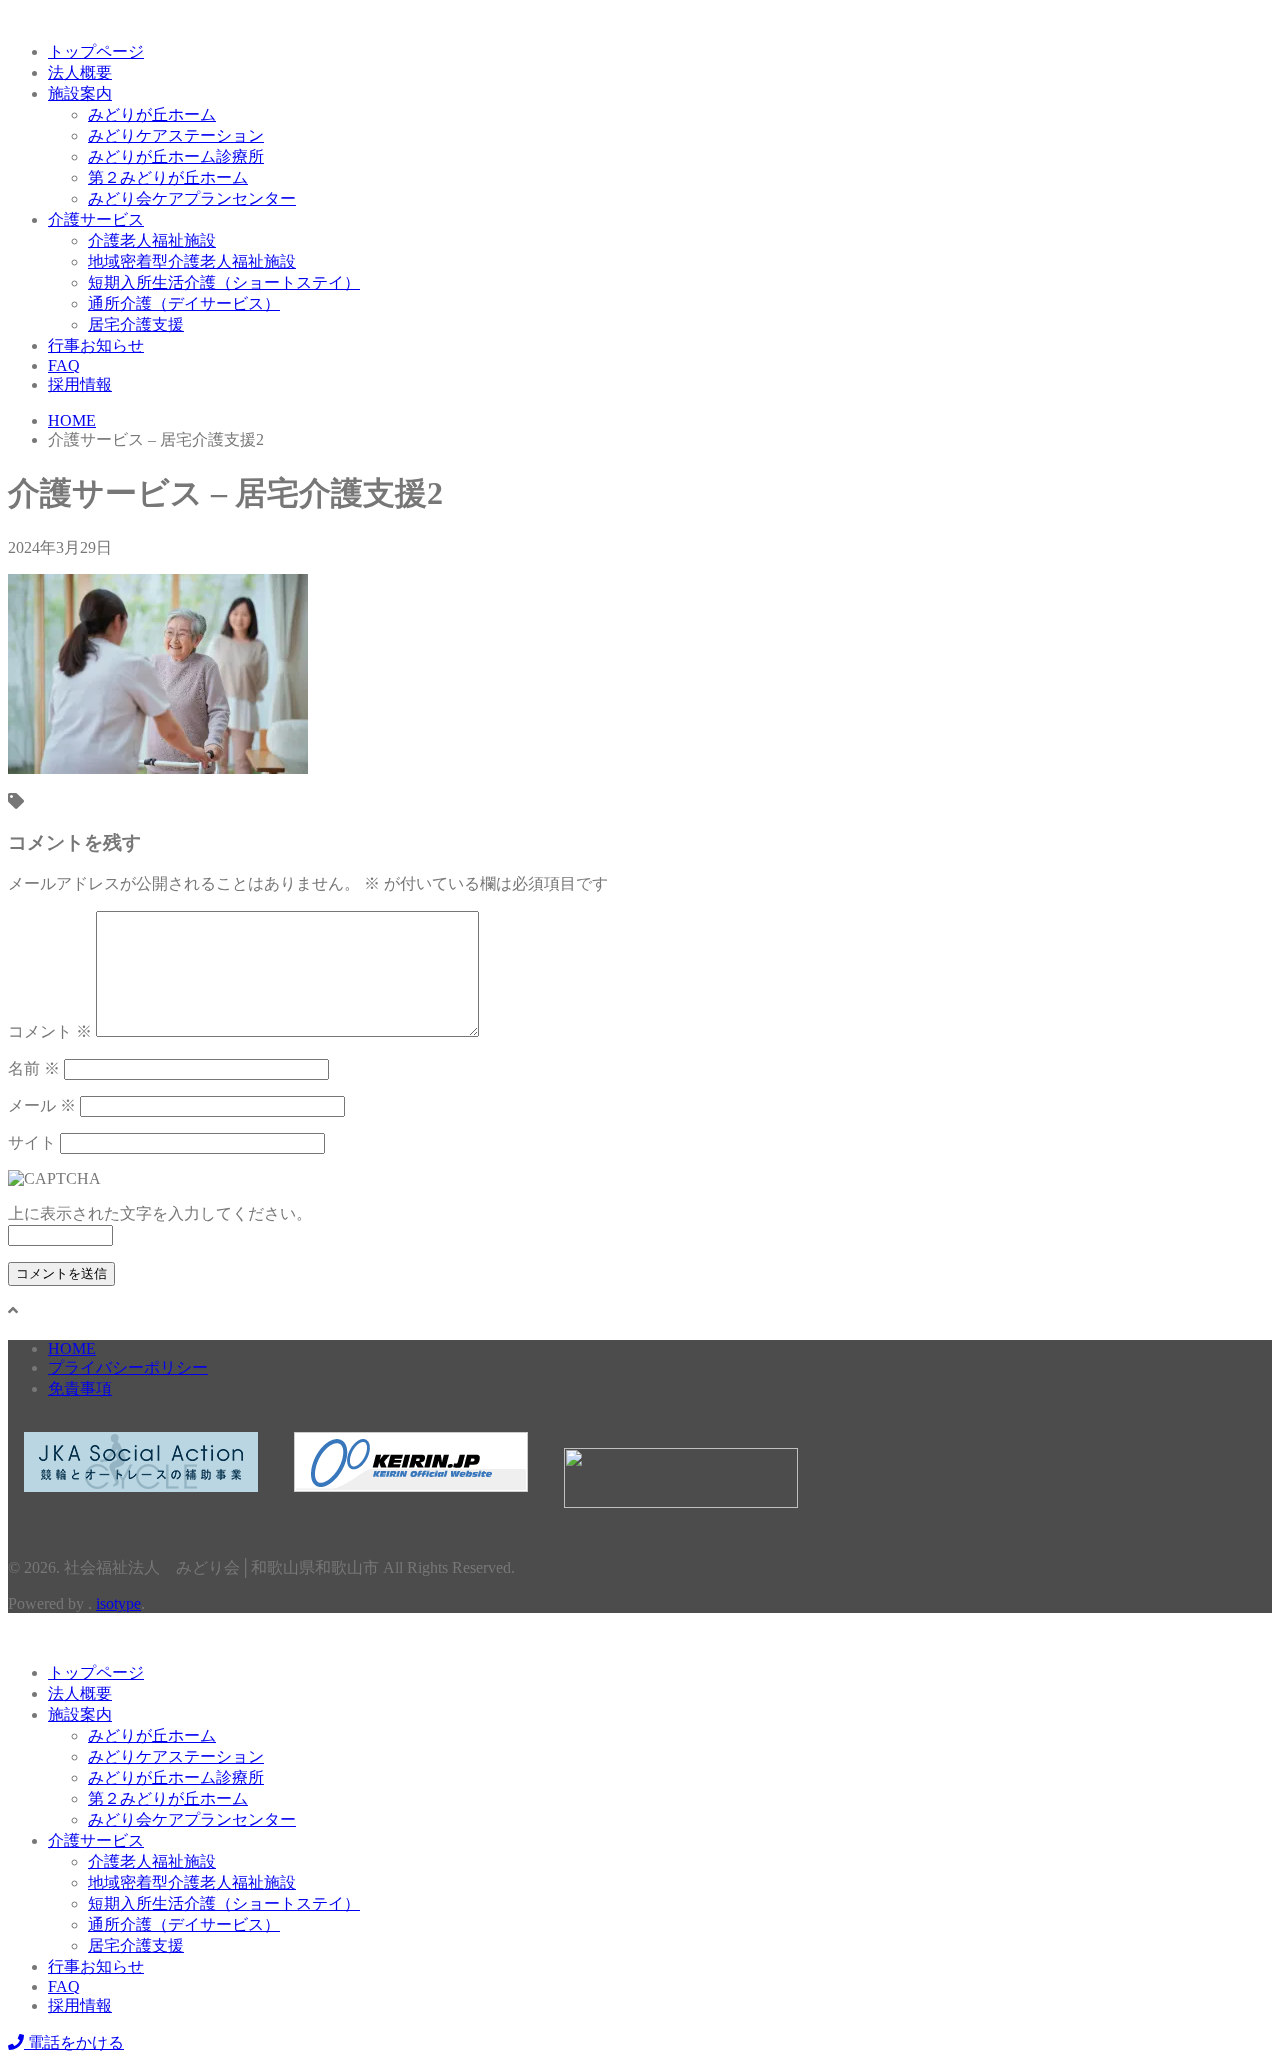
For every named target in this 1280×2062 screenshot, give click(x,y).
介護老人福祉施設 (152, 240)
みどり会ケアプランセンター (192, 198)
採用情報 (80, 384)
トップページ (96, 51)
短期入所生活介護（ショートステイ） (224, 282)
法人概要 (80, 72)
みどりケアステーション (176, 135)
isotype (118, 1603)
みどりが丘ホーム (152, 114)
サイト (32, 1142)
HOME (72, 1348)
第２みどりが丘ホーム (168, 177)
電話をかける (74, 2042)
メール (42, 1105)
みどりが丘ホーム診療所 (176, 156)
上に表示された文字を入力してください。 (160, 1213)
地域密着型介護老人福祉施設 (192, 261)
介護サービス (96, 219)
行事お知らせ (96, 345)
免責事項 (80, 1388)
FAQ (64, 365)
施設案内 (80, 93)
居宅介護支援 (136, 324)
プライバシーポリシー (128, 1367)
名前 (34, 1068)
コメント (50, 1031)
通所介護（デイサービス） (184, 303)
